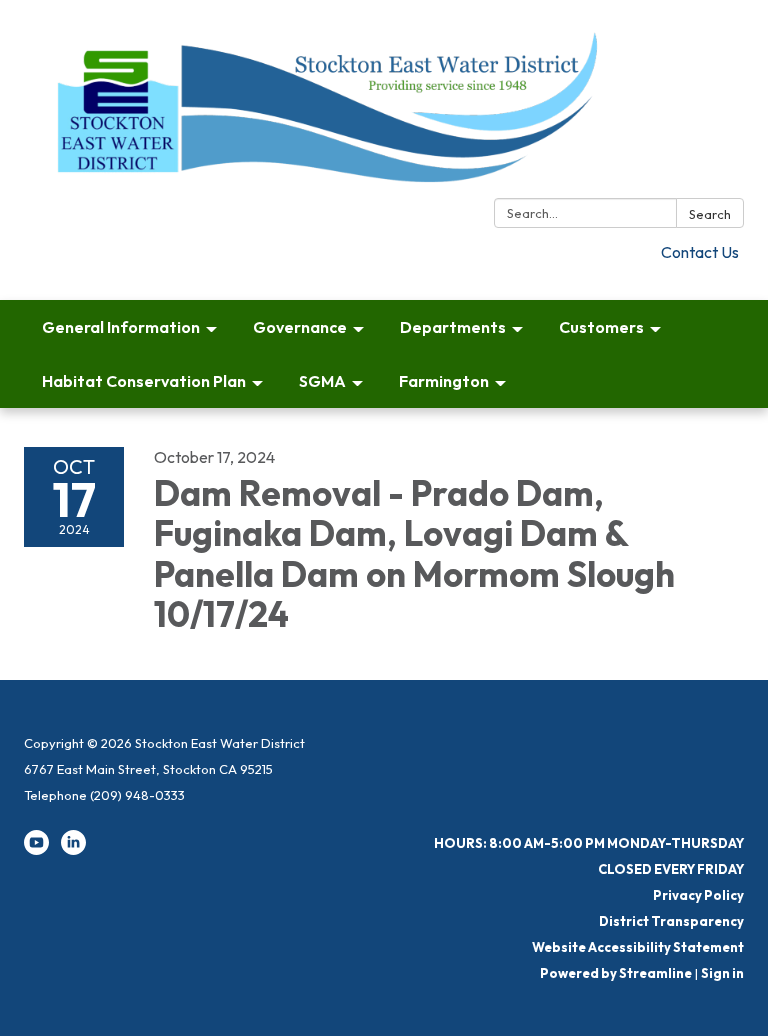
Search (710, 214)
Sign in (722, 973)
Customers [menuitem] (601, 327)
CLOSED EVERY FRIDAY (671, 869)
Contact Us (700, 252)
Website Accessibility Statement (638, 947)
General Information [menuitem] (121, 327)
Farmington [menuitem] (444, 381)
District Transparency (671, 921)
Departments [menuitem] (453, 327)
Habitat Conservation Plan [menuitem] (144, 381)
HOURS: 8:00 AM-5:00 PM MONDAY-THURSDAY (589, 843)
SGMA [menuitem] (322, 381)
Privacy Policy (698, 895)
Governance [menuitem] (300, 327)
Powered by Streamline (616, 973)
